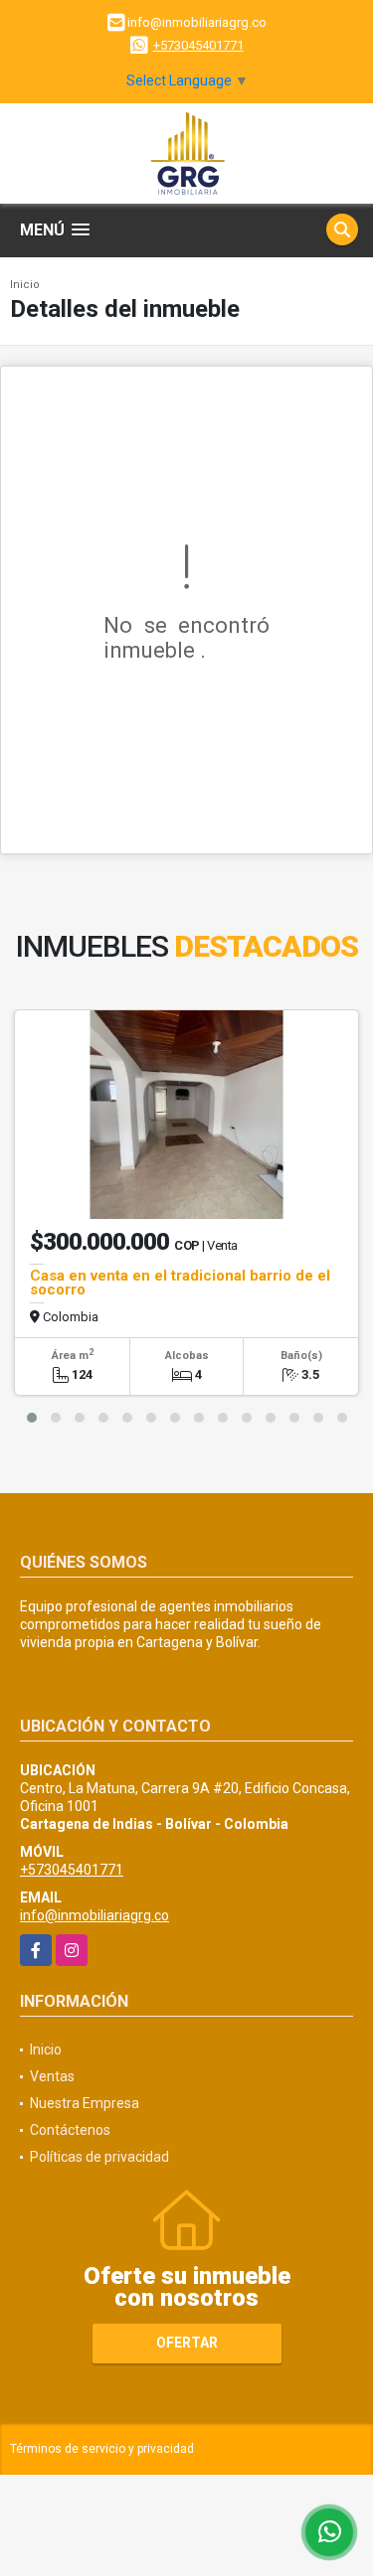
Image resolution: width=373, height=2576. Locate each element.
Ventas (52, 2076)
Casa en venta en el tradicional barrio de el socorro (180, 1283)
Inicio (25, 285)
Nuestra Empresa (85, 2103)
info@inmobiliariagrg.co (94, 1915)
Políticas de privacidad (99, 2157)
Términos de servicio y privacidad (102, 2449)
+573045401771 (198, 45)
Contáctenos (70, 2130)
